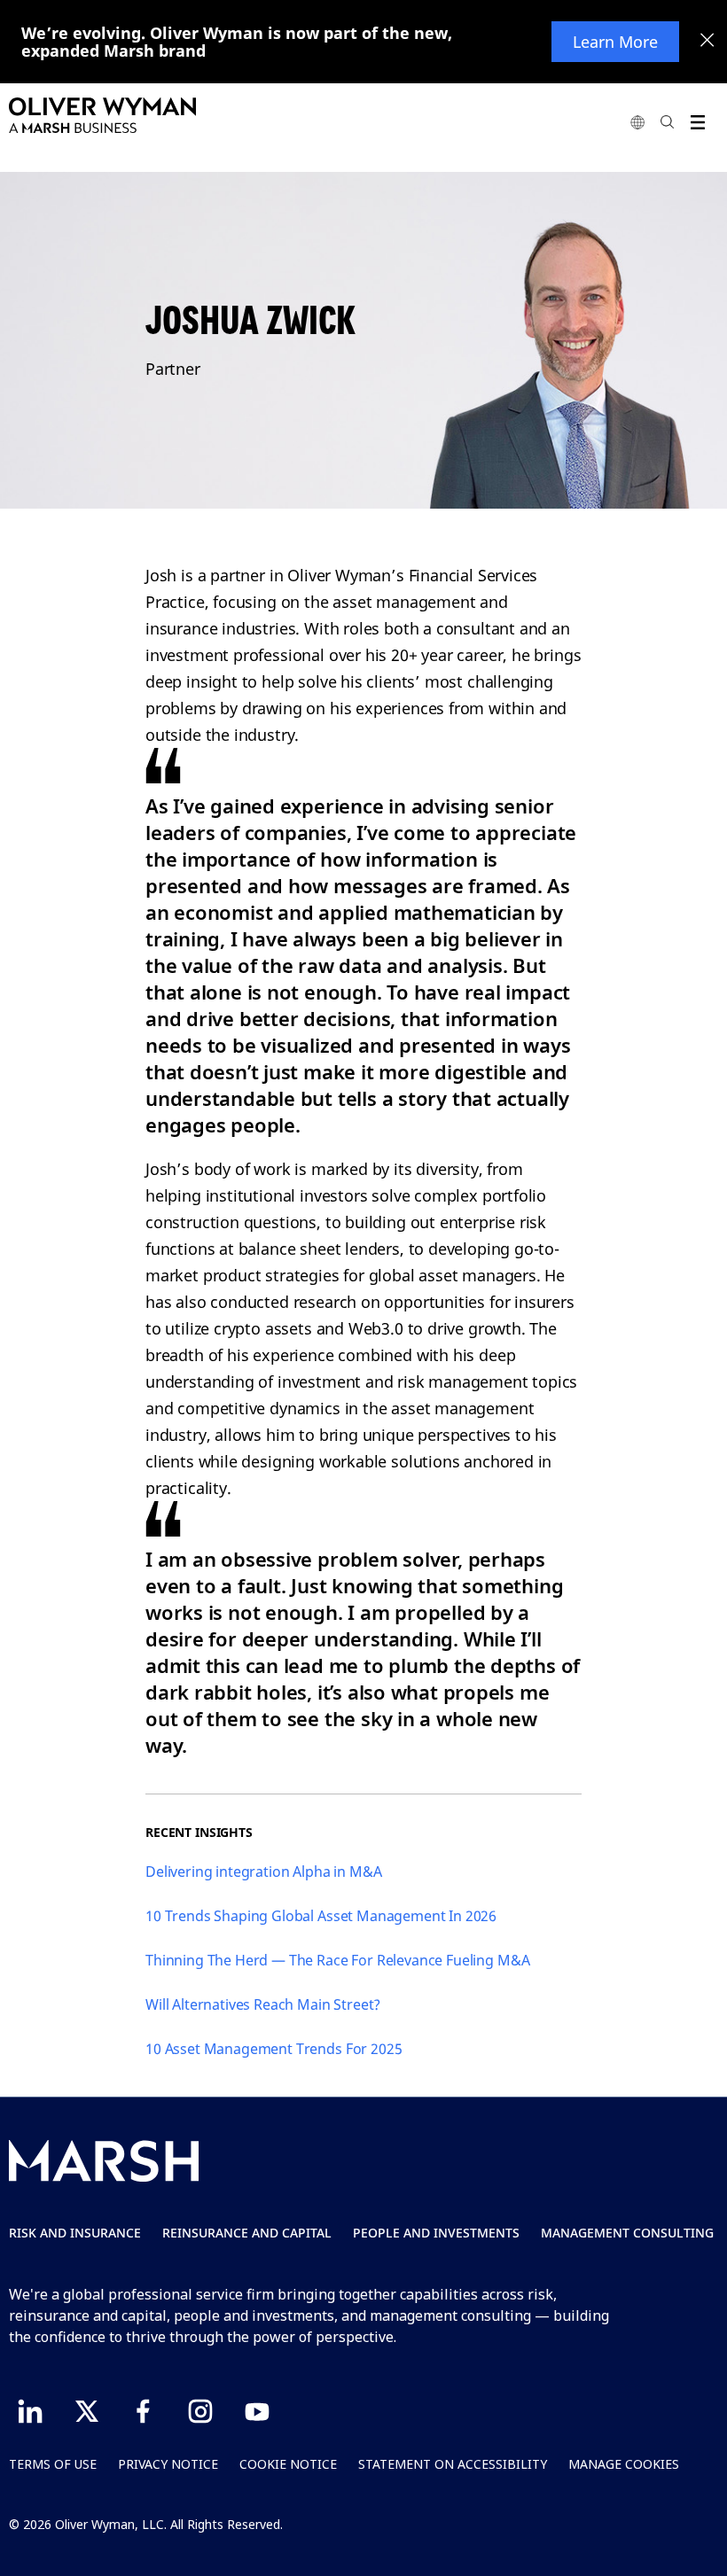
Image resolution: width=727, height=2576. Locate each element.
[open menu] (697, 122)
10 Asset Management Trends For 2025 (274, 2049)
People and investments (436, 2233)
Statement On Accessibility (453, 2464)
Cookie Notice (288, 2464)
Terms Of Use (53, 2464)
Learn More (615, 42)
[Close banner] (707, 42)
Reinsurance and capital (247, 2233)
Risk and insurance (75, 2233)
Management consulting (627, 2233)
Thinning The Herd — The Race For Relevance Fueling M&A (337, 1960)
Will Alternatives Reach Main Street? (263, 2004)
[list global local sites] (637, 122)
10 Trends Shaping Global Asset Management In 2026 (321, 1916)
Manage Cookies (624, 2464)
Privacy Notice (168, 2464)
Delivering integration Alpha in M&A (263, 1872)
